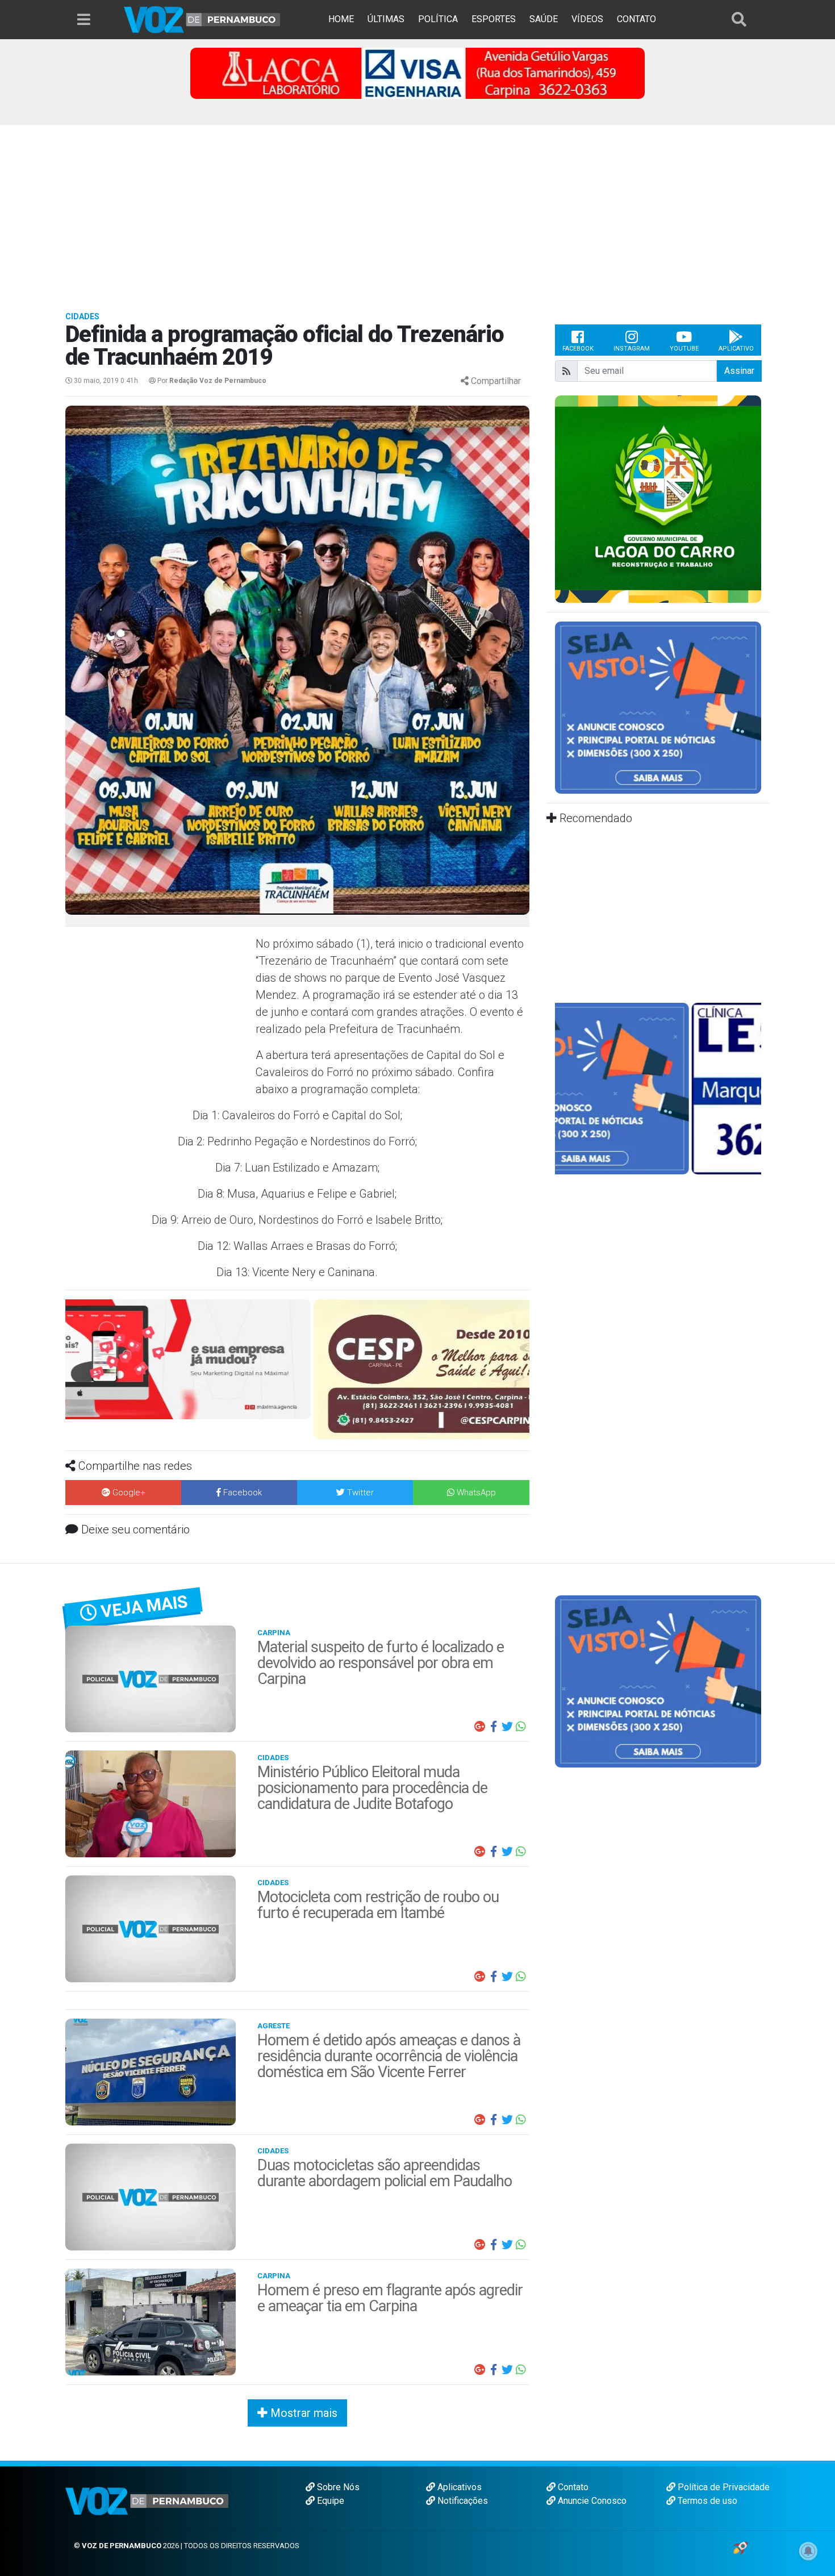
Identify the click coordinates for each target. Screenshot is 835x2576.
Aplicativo (736, 349)
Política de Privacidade (723, 2487)
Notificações (462, 2501)
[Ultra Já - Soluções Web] (740, 2547)
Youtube (684, 349)
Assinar (739, 371)
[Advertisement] (417, 210)
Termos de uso (706, 2501)
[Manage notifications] (808, 2551)
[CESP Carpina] (295, 1368)
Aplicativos (458, 2487)
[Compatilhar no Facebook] (494, 1727)
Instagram (632, 349)
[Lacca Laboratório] (417, 72)
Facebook (578, 349)
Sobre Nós (337, 2487)
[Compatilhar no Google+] (480, 1727)
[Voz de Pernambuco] (202, 19)
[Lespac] (658, 1088)
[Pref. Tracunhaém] (727, 498)
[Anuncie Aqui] (658, 707)
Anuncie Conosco (591, 2501)
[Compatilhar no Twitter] (507, 1727)
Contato (572, 2487)
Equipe (329, 2501)
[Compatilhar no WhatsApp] (521, 1727)
